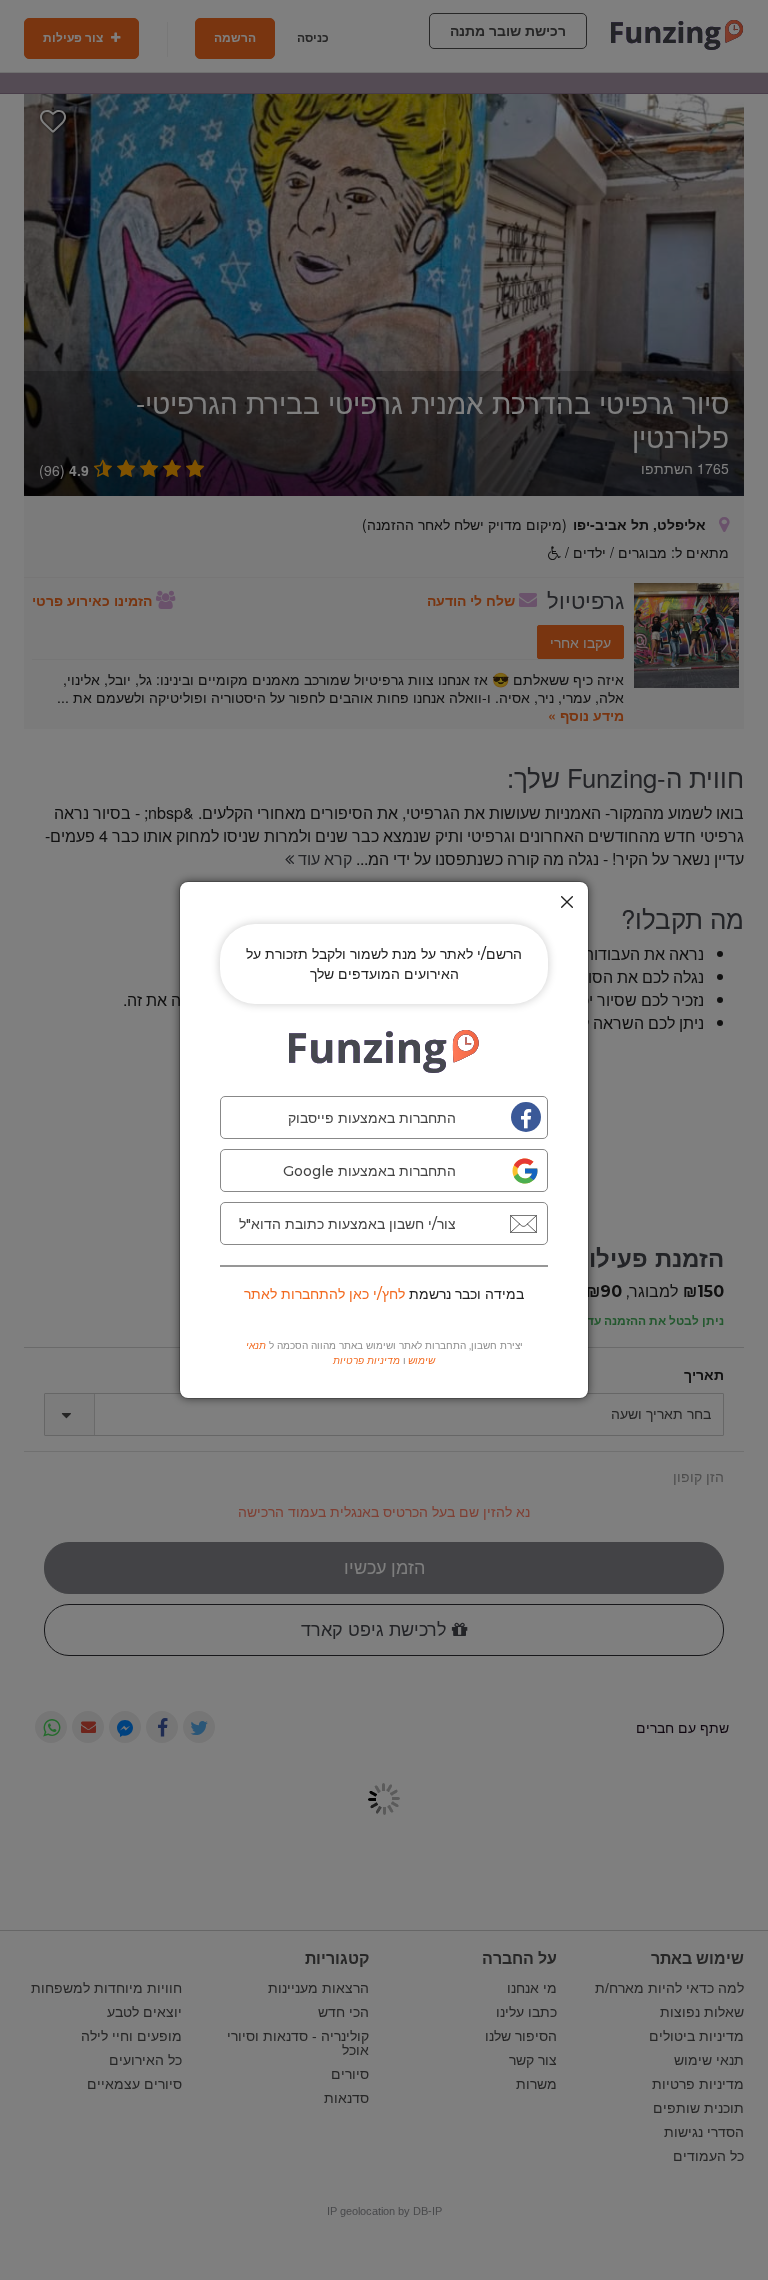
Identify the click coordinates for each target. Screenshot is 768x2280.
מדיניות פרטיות (366, 1360)
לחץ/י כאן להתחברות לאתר (324, 1294)
